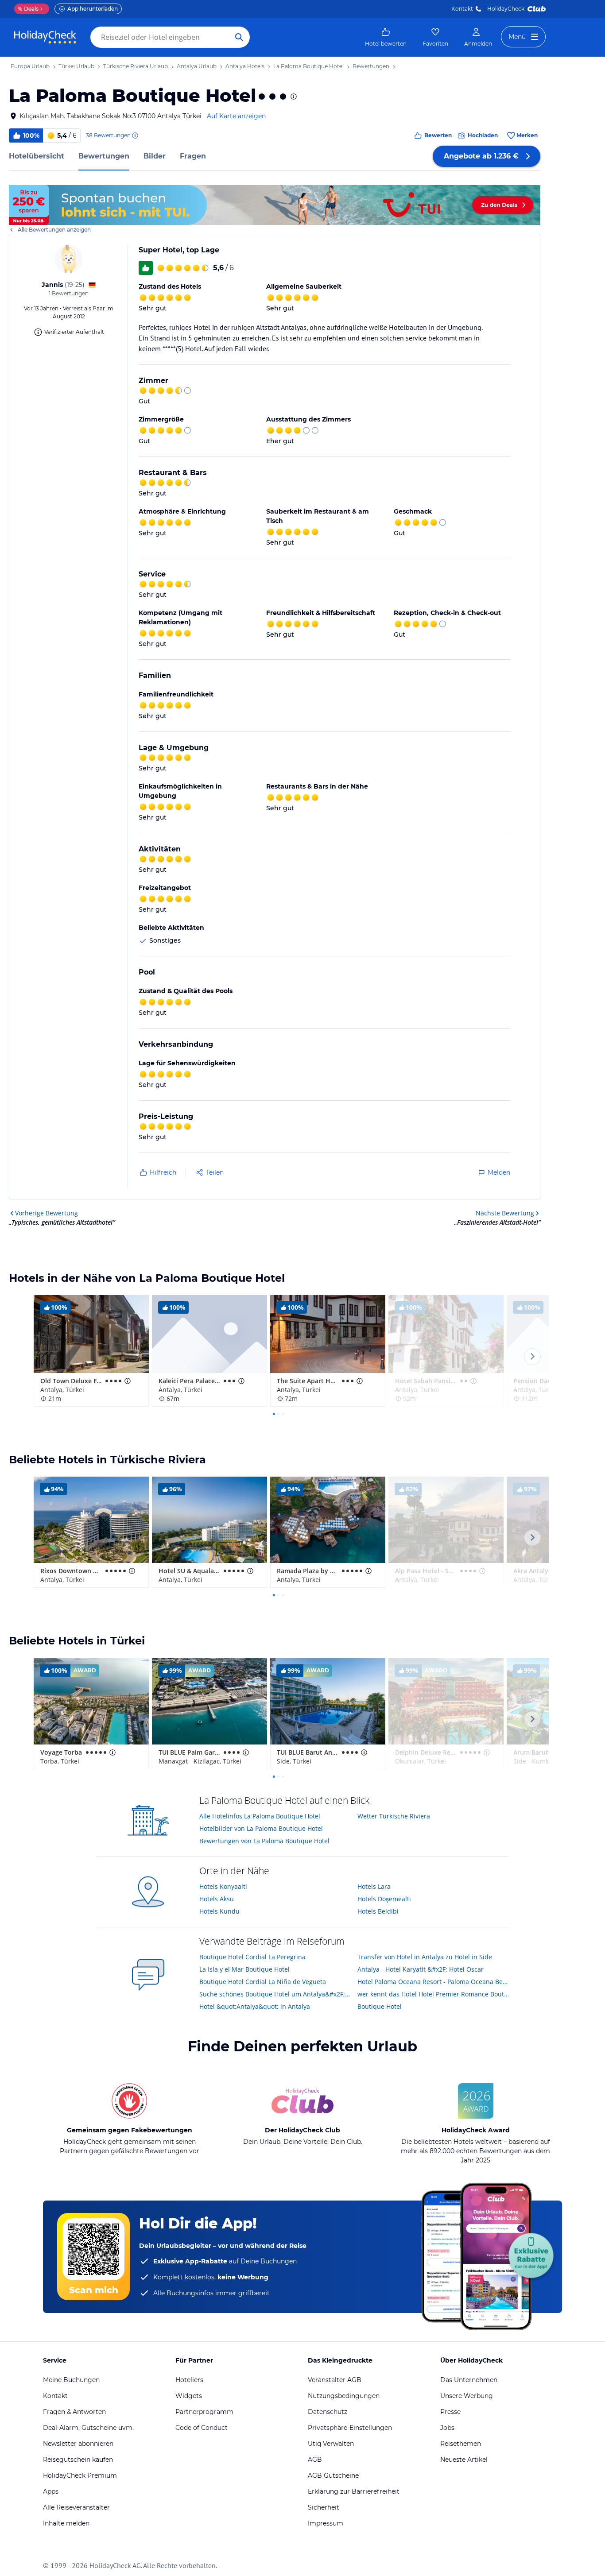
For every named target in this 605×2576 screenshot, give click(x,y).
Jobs (447, 2428)
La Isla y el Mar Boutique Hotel (244, 1969)
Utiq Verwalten (331, 2444)
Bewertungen (104, 156)
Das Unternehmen (469, 2380)
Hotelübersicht (37, 156)
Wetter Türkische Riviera (394, 1816)
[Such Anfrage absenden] (239, 37)
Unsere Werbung (467, 2396)
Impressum (326, 2523)
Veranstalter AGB (335, 2380)
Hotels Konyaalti (223, 1886)
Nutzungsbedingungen (344, 2396)
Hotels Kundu (219, 1911)
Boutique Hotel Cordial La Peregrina (252, 1957)
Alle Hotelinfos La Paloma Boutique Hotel (260, 1816)
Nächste (505, 1213)
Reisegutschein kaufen (78, 2460)
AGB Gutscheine (333, 2475)
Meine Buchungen (71, 2380)
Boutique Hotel (380, 2006)
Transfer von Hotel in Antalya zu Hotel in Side (425, 1957)
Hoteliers (189, 2380)
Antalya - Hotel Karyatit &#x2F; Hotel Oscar (421, 1969)
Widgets (189, 2396)
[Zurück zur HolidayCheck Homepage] (45, 37)
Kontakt (462, 9)
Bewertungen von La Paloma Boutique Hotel (264, 1841)
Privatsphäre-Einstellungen (350, 2428)
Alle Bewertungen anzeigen (54, 230)
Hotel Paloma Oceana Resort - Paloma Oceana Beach (433, 1982)
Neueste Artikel (464, 2460)
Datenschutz (328, 2412)
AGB (315, 2460)
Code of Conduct (202, 2428)
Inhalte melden (66, 2523)
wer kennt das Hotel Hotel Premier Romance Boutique (433, 1994)
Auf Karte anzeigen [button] (236, 116)
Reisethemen (461, 2444)
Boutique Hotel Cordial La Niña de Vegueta (263, 1982)
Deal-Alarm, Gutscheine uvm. (88, 2428)
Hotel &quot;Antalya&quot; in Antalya (255, 2006)
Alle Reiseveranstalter (76, 2507)
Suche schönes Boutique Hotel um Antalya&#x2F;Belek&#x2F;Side (275, 1994)
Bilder (155, 156)
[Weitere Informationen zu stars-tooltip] (293, 97)
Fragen (193, 156)
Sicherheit (324, 2507)
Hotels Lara (374, 1886)
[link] (386, 37)
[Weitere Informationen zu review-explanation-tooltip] (135, 135)
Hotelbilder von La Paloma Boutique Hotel (261, 1828)
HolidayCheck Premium (80, 2475)
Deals (28, 9)
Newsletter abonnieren (78, 2444)
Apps (51, 2491)
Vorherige (47, 1213)
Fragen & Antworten (74, 2412)
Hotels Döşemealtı (384, 1899)
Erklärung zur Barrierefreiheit (354, 2491)
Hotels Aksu (217, 1899)
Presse (450, 2412)
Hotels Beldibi (378, 1911)
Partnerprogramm (204, 2412)
